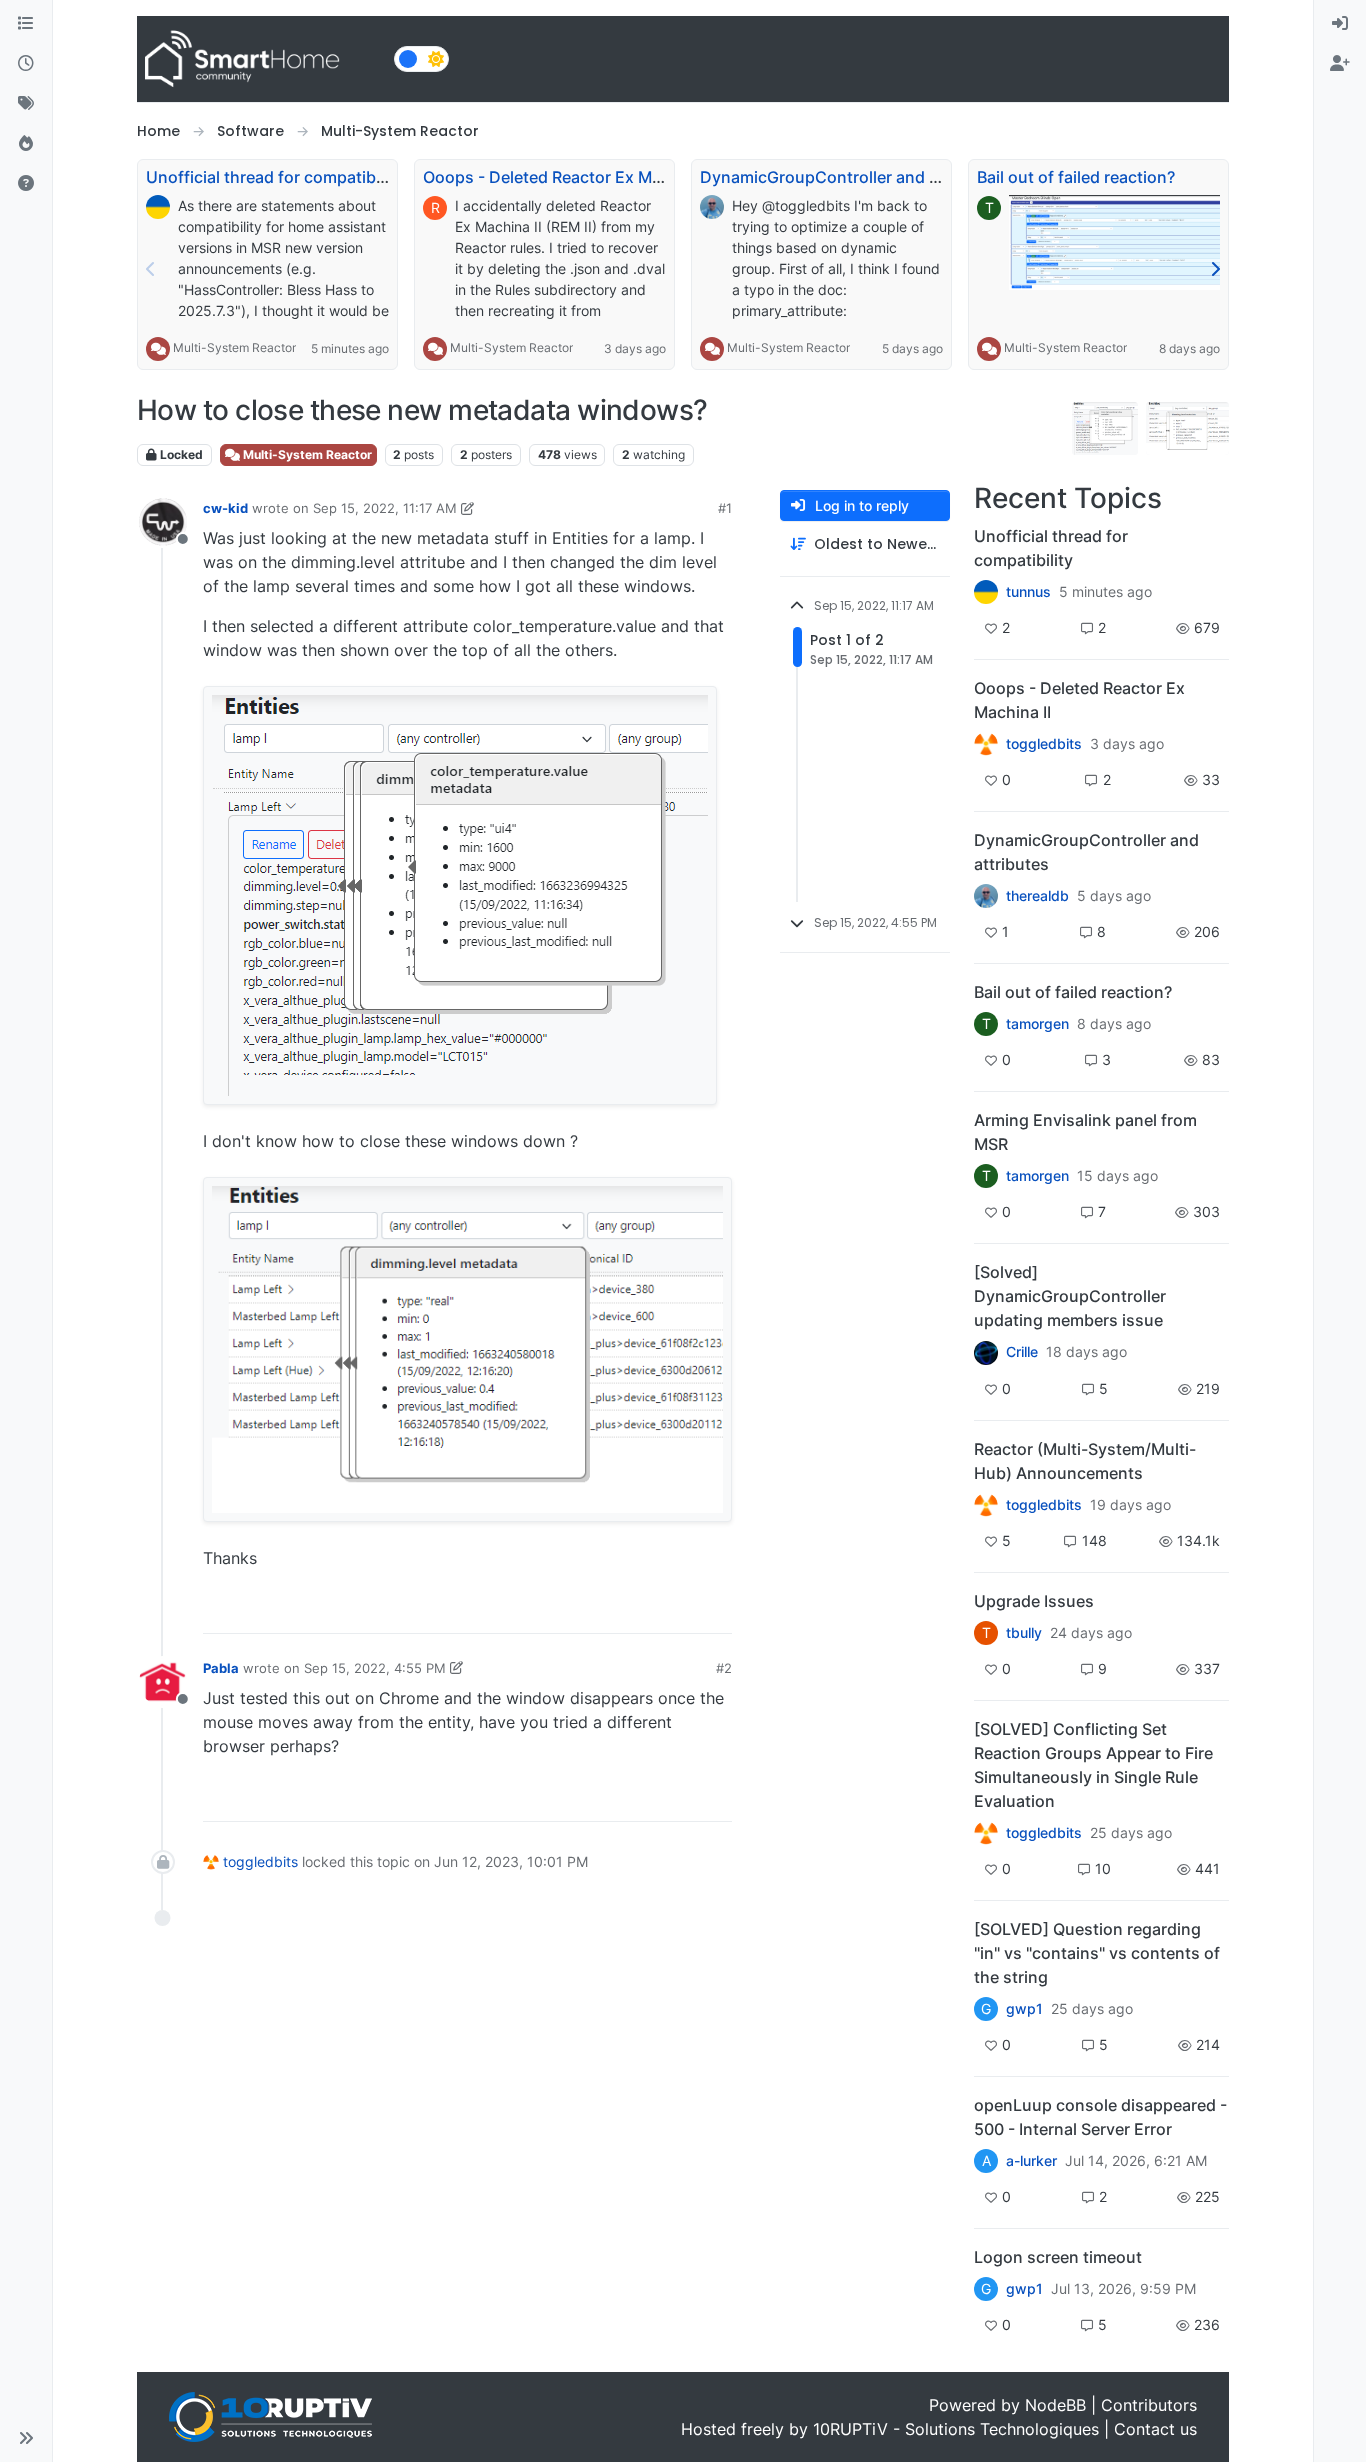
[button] (26, 2438)
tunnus (1028, 592)
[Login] (1340, 24)
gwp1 (1024, 2009)
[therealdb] (986, 896)
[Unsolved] (26, 184)
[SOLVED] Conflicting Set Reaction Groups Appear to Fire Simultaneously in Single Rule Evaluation (1093, 1765)
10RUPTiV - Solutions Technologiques (956, 2429)
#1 (725, 508)
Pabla (221, 1668)
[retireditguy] (986, 744)
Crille (1022, 1352)
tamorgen (1037, 1024)
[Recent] (26, 64)
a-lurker (1031, 2161)
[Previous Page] (151, 269)
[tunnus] (986, 592)
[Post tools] (715, 1609)
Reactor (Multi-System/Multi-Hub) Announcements (1085, 1461)
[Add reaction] (602, 1609)
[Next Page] (1215, 269)
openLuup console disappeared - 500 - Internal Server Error (1100, 2117)
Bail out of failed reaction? (1076, 177)
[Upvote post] (640, 1609)
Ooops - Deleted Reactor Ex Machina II (569, 177)
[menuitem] (1340, 24)
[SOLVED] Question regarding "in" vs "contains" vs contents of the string (1097, 1953)
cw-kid (225, 508)
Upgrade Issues (1034, 1601)
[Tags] (26, 104)
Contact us (1155, 2429)
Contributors (1149, 2405)
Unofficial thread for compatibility (274, 177)
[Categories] (26, 24)
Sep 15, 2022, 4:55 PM (375, 1668)
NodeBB (1055, 2405)
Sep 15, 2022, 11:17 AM (385, 508)
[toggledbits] (986, 1505)
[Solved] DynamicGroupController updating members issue (1070, 1296)
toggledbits (260, 1861)
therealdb (1037, 896)
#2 (724, 1668)
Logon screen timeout (1058, 2257)
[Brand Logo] (261, 59)
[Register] (1340, 64)
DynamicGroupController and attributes (852, 177)
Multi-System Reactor (234, 347)
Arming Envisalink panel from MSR (1085, 1132)
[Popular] (26, 144)
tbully (1024, 1633)
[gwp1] (986, 1833)
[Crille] (986, 1352)
